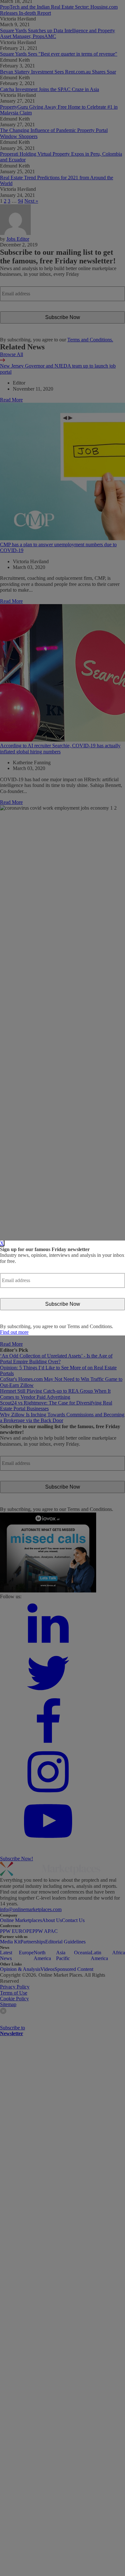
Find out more (14, 1332)
